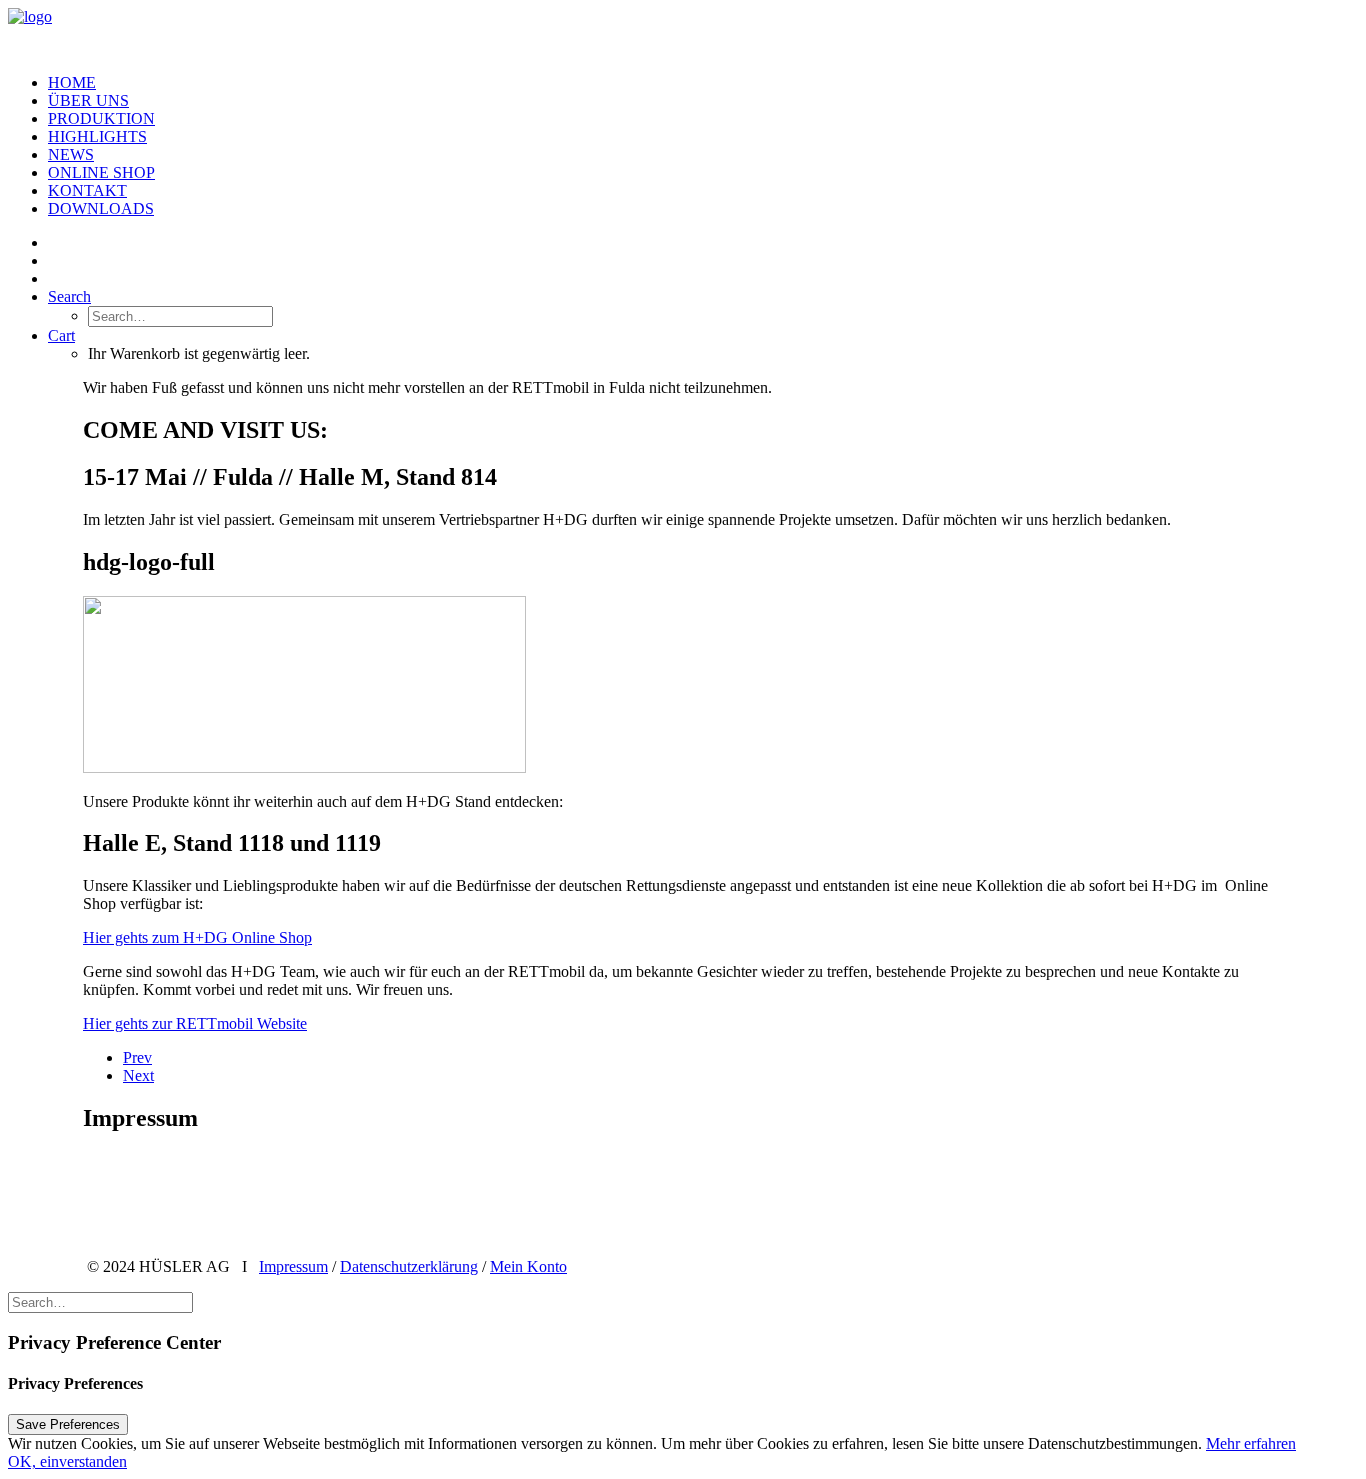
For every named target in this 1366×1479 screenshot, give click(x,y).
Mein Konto (528, 1266)
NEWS (71, 154)
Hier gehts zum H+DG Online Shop (197, 937)
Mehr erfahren (1251, 1443)
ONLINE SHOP (101, 172)
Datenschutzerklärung (409, 1266)
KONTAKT (87, 190)
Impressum (293, 1266)
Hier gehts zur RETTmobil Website (195, 1023)
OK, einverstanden (67, 1461)
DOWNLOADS (101, 208)
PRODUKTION (101, 118)
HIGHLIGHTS (97, 136)
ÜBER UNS (88, 100)
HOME (72, 82)
